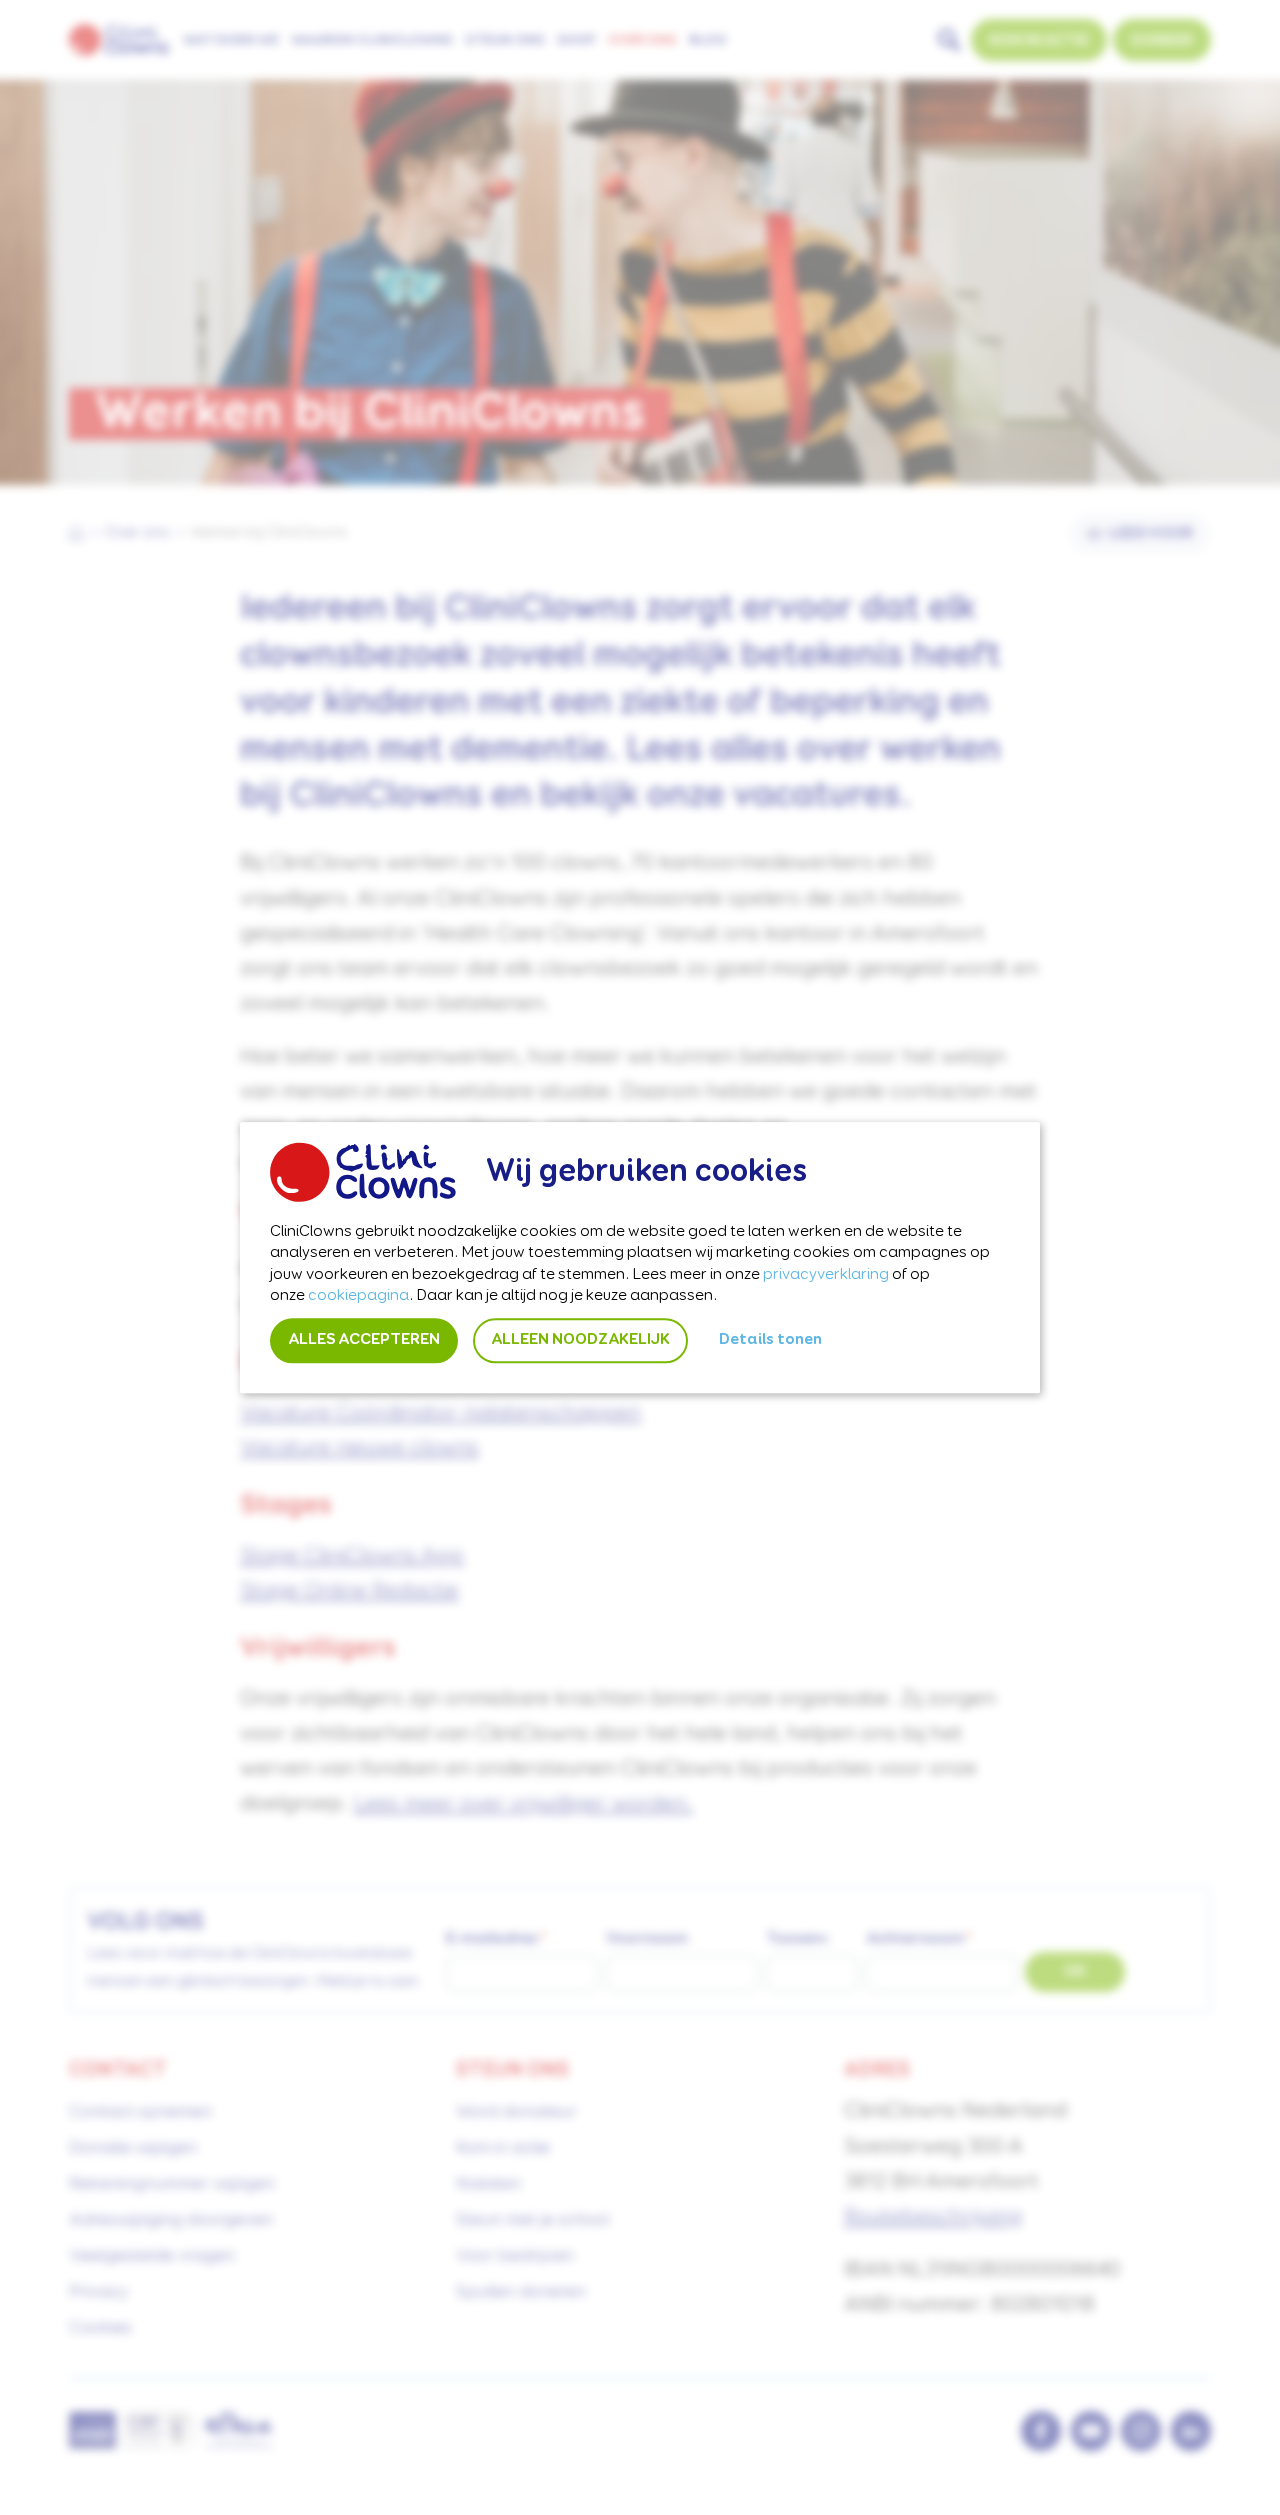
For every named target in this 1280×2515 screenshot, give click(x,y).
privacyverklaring (826, 1275)
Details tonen (770, 1340)
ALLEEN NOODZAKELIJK (580, 1340)
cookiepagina (358, 1297)
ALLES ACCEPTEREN (364, 1340)
